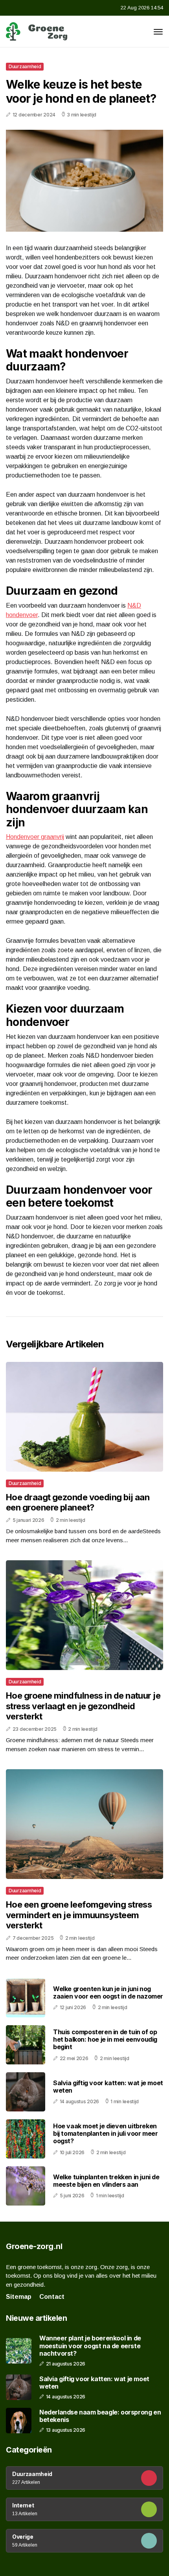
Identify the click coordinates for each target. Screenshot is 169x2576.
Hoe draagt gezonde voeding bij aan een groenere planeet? (78, 1502)
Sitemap (19, 2297)
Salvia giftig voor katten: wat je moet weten (108, 2087)
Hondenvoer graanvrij (35, 837)
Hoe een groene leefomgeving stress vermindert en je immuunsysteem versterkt (79, 1915)
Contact (52, 2297)
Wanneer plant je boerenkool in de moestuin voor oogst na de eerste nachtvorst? (90, 2346)
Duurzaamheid (25, 66)
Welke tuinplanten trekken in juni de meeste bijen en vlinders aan (106, 2181)
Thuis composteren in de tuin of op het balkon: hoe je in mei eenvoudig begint (105, 2039)
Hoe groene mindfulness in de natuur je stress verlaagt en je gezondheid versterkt (83, 1706)
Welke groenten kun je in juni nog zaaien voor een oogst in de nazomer (108, 1992)
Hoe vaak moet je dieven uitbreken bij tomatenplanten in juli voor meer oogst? (106, 2133)
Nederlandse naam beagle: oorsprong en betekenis (100, 2416)
